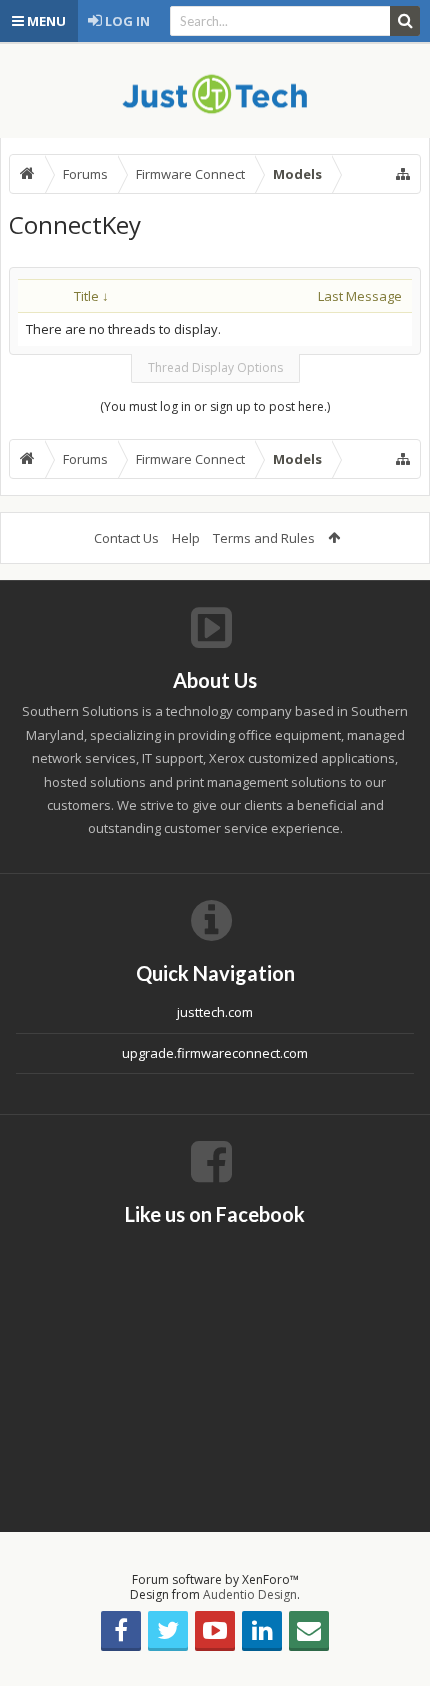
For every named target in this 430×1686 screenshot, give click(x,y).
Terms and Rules (264, 538)
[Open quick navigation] (403, 174)
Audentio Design (250, 1594)
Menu (45, 21)
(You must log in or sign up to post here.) (215, 406)
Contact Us (126, 538)
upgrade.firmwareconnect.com (215, 1053)
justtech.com (215, 1012)
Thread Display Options (215, 367)
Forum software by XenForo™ (215, 1579)
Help (186, 538)
